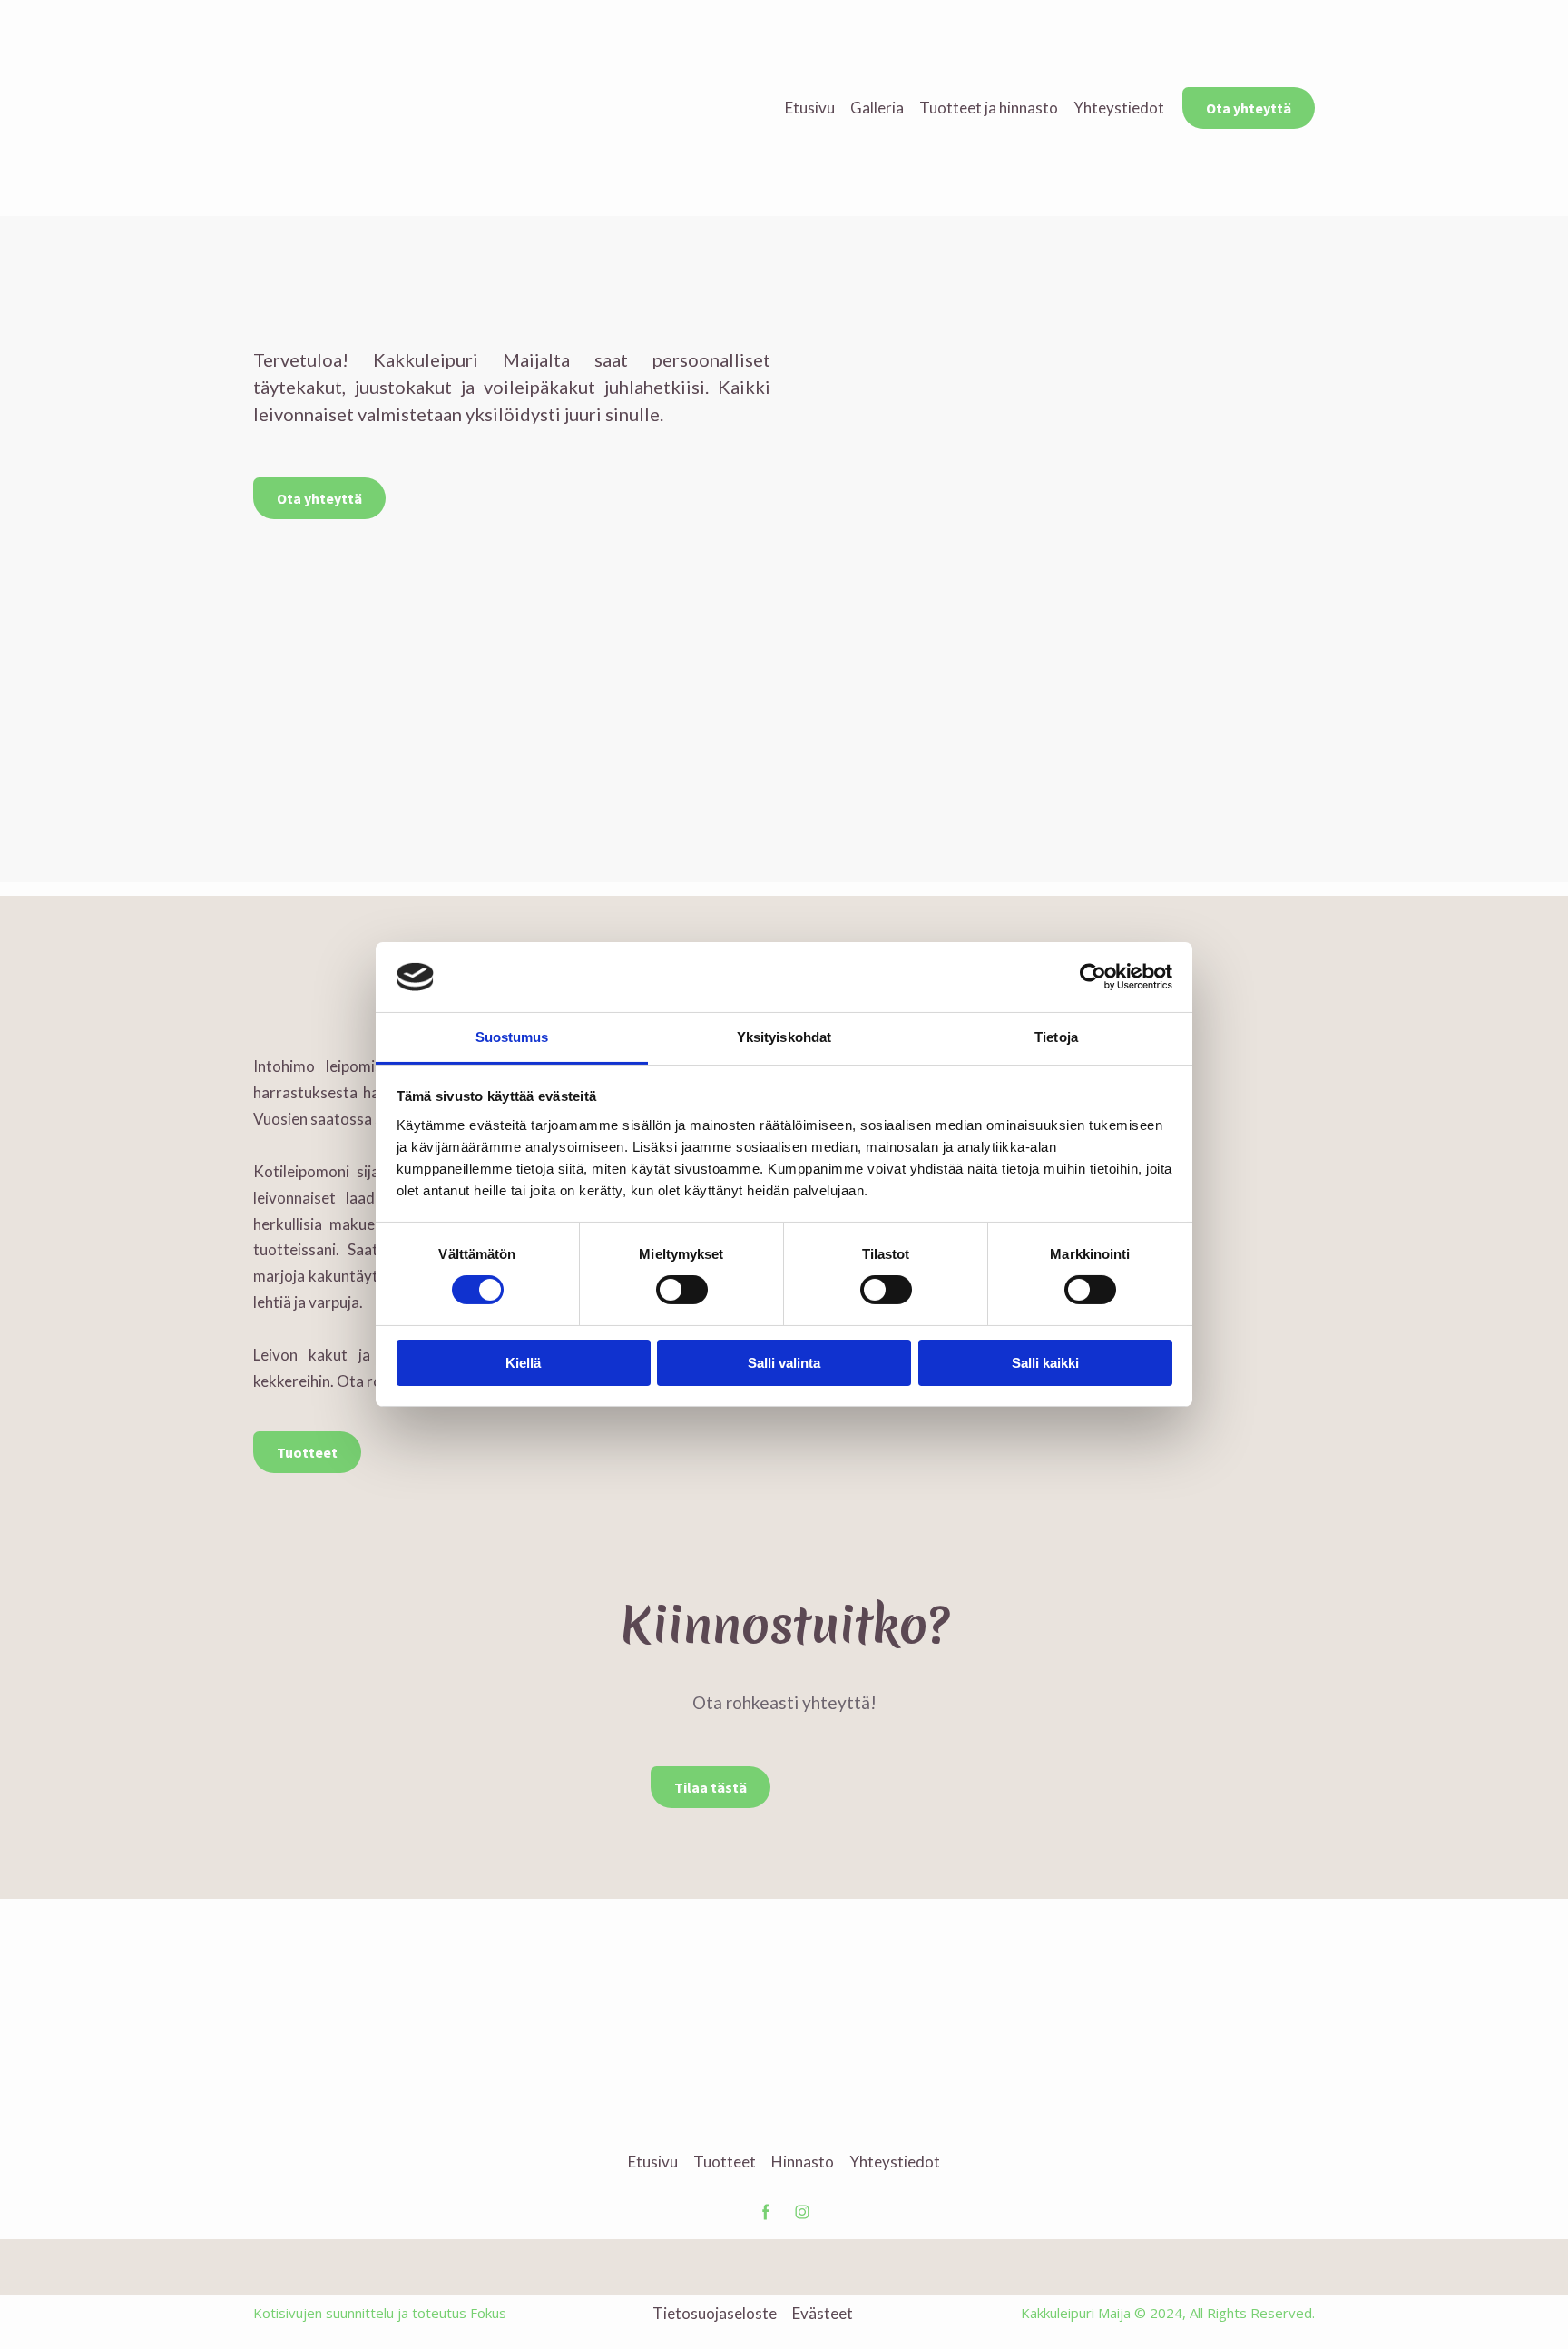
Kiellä (523, 1363)
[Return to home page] (784, 2037)
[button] (1249, 108)
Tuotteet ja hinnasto (989, 108)
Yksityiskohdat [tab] (784, 1037)
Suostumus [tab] (512, 1037)
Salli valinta (784, 1363)
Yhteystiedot (1119, 108)
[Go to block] (334, 108)
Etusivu (810, 108)
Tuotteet (725, 2162)
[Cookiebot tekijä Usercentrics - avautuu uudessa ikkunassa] (1093, 977)
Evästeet (823, 2313)
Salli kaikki (1045, 1363)
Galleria (877, 108)
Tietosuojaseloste (715, 2313)
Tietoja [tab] (1056, 1037)
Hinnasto (803, 2162)
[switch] (682, 1290)
